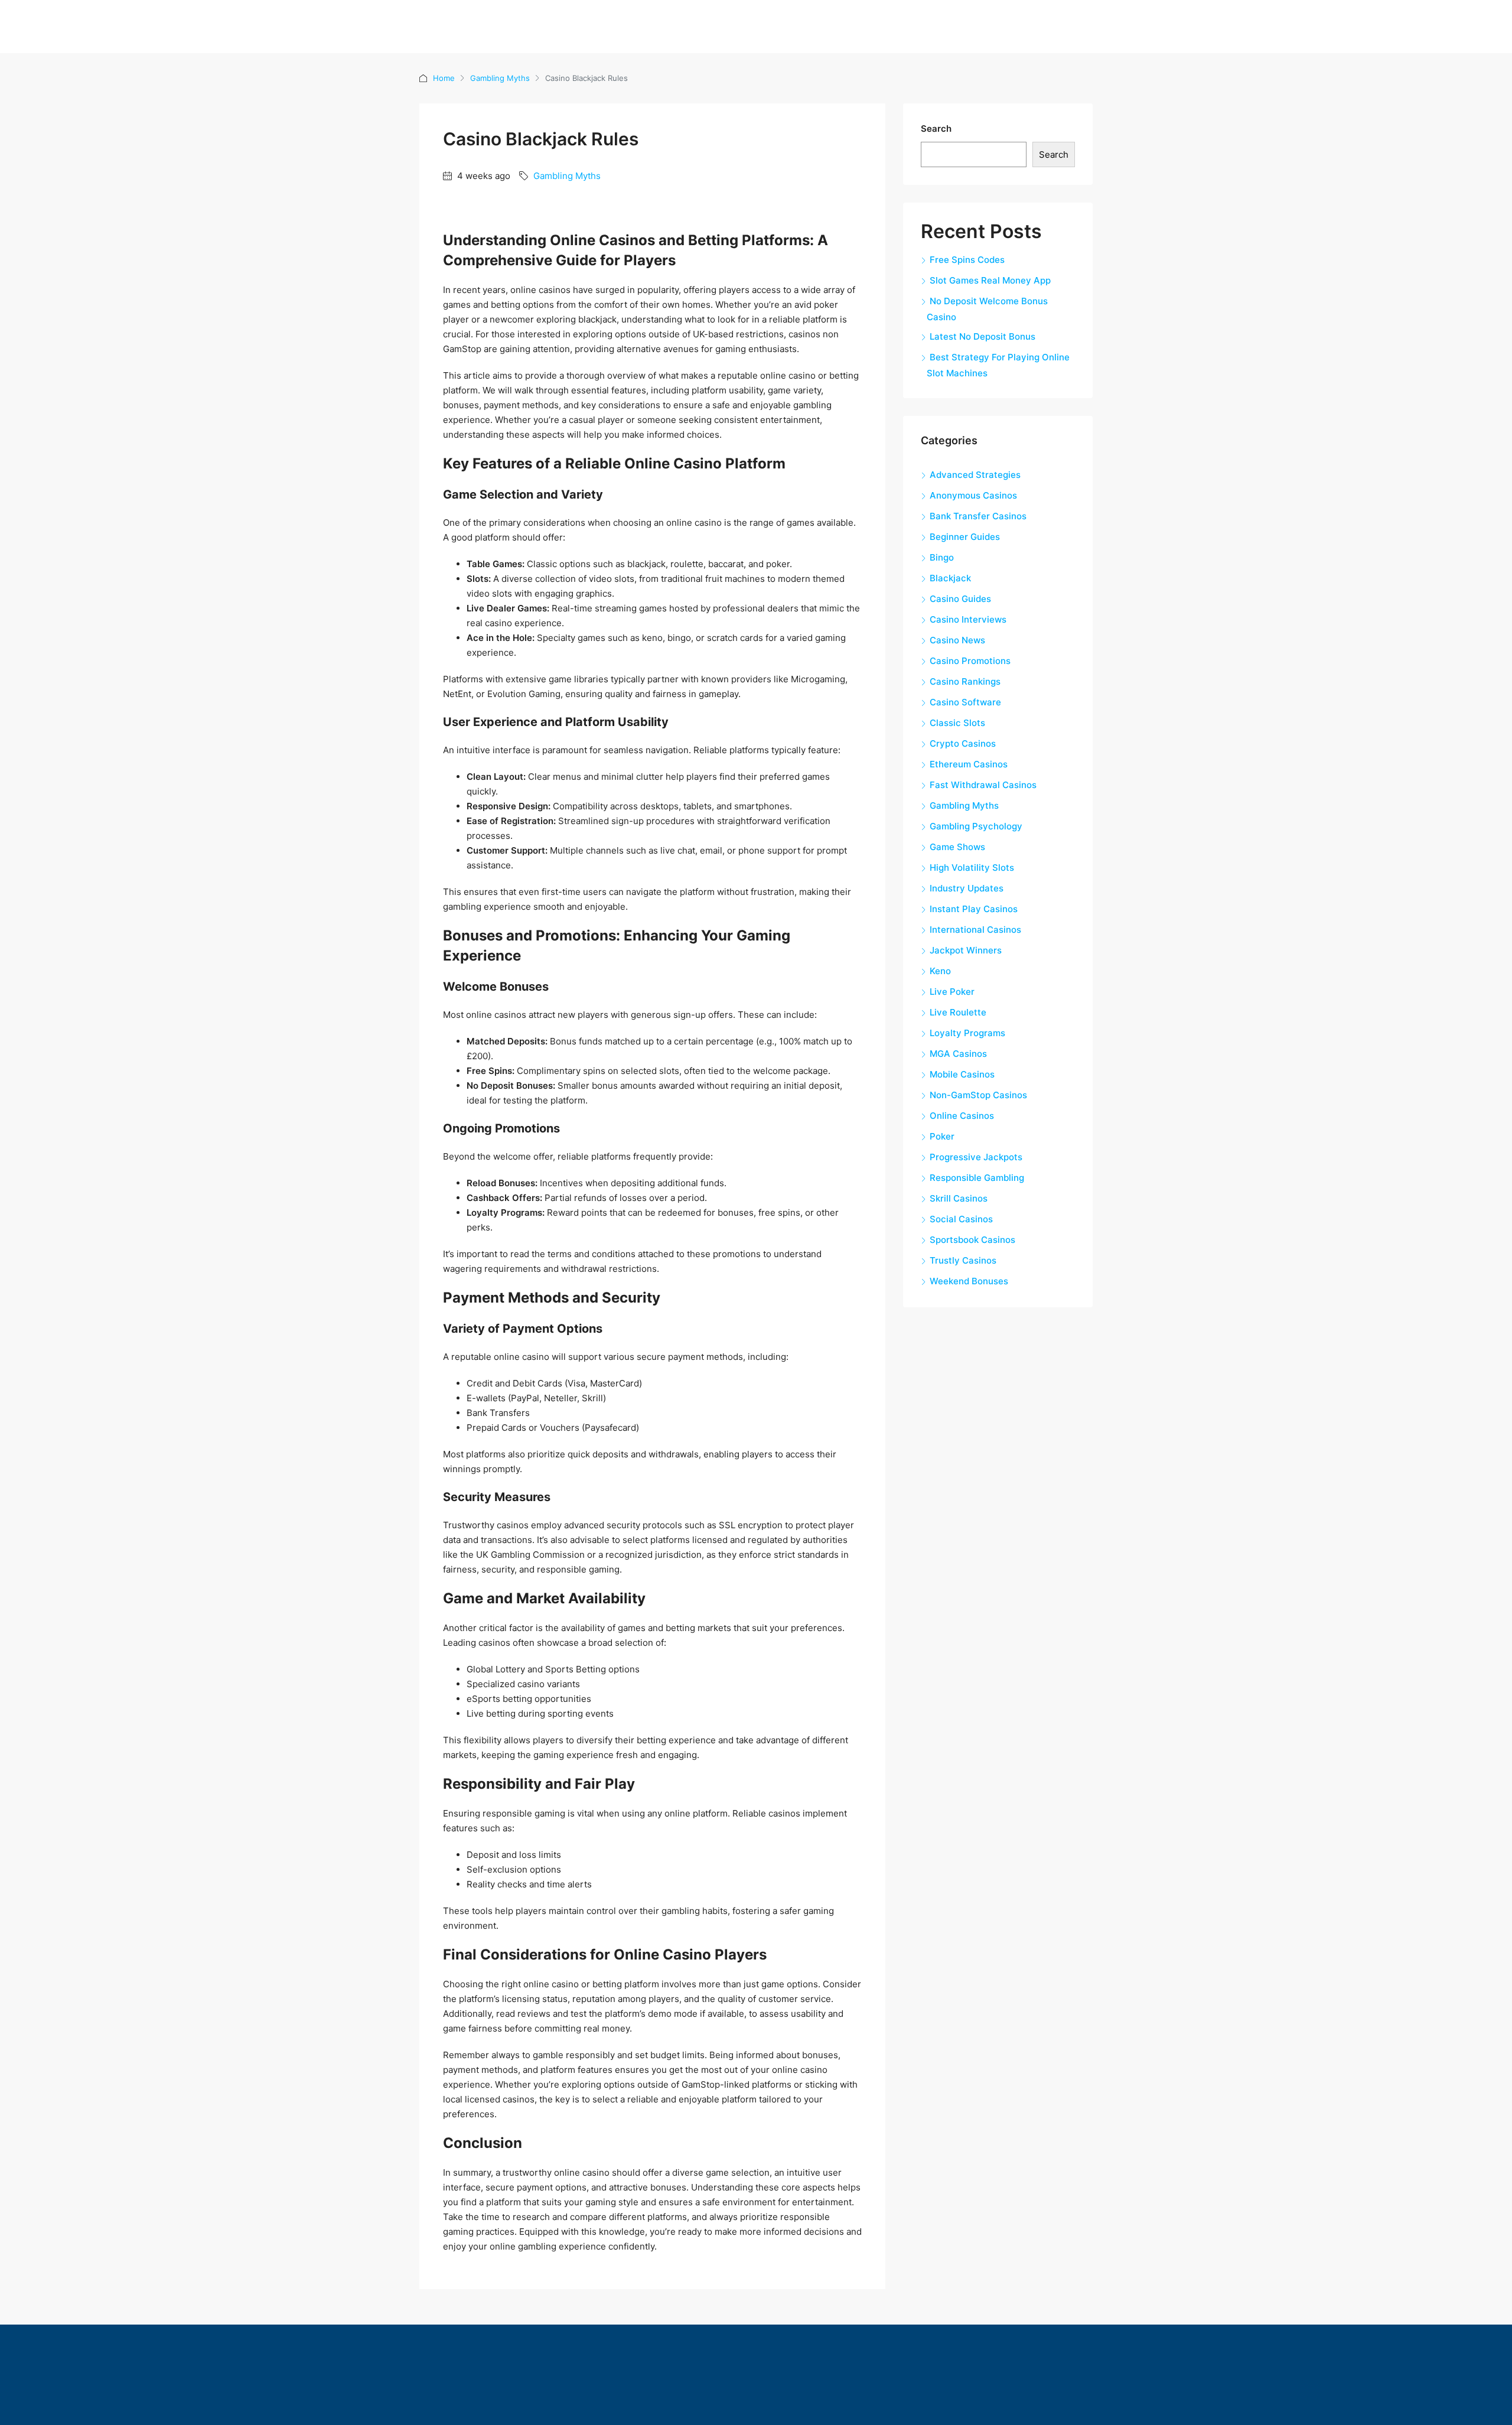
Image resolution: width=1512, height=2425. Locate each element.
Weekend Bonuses (969, 1281)
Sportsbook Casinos (972, 1240)
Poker (942, 1136)
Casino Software (965, 702)
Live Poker (952, 992)
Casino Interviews (968, 619)
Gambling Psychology (976, 826)
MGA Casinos (958, 1054)
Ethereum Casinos (969, 764)
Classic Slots (957, 723)
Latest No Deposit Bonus (983, 336)
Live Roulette (958, 1012)
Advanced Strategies (975, 475)
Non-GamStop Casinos (978, 1095)
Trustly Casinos (963, 1260)
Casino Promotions (970, 661)
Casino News (957, 640)
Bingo (942, 557)
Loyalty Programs (967, 1033)
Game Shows (957, 847)
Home (444, 78)
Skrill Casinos (959, 1198)
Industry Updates (967, 888)
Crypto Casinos (963, 743)
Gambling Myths (500, 78)
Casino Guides (960, 599)
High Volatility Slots (972, 868)
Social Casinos (961, 1219)
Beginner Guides (965, 537)
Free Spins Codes (967, 260)
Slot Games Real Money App (990, 280)
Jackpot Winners (966, 950)
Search (936, 128)
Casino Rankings (965, 681)
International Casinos (975, 930)
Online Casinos (962, 1116)
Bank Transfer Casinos (978, 516)
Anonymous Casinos (973, 495)
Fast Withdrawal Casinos (983, 785)
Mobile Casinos (962, 1074)
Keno (940, 971)
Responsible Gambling (977, 1178)
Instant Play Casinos (974, 909)
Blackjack (950, 578)
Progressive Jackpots (976, 1157)
